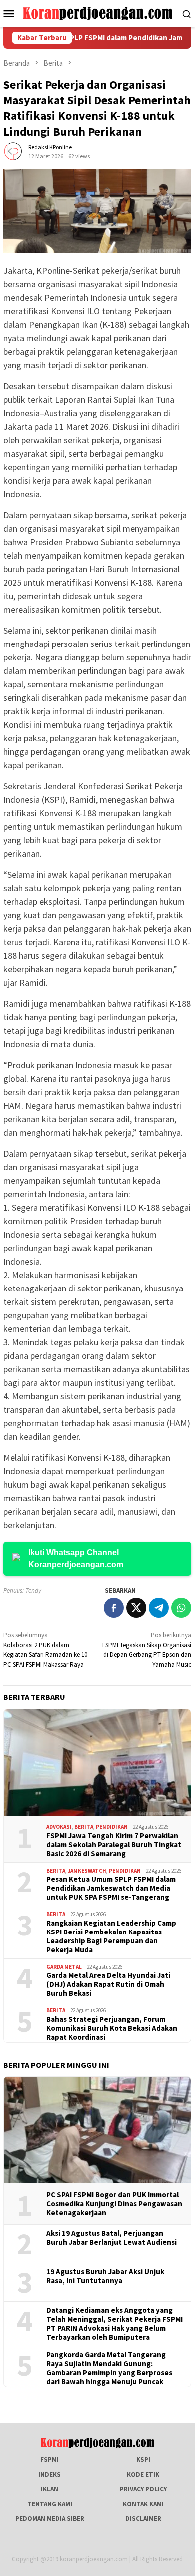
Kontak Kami (143, 2504)
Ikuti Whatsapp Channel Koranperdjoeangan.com (76, 1559)
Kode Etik (143, 2474)
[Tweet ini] (136, 1608)
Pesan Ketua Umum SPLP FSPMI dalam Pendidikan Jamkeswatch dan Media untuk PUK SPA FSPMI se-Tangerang (111, 1888)
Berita (84, 1827)
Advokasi (59, 1827)
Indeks (50, 2474)
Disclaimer (143, 2518)
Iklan (50, 2489)
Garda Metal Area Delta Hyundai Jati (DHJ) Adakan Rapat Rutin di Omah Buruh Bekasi (108, 1984)
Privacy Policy (143, 2489)
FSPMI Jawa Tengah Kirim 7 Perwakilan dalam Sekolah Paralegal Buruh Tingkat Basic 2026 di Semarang (114, 1845)
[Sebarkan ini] (114, 1608)
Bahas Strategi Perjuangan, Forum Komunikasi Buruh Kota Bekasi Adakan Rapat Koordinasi (112, 2028)
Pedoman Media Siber (50, 2518)
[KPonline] (98, 13)
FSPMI (50, 2459)
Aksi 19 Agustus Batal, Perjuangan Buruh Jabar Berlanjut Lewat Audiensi (112, 2238)
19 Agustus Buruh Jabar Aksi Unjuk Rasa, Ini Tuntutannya (105, 2276)
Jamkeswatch (87, 1871)
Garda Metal (64, 1967)
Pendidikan (112, 1827)
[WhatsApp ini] (181, 1608)
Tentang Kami (50, 2504)
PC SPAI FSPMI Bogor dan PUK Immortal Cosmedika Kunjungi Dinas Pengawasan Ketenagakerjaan (114, 2204)
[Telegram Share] (159, 1608)
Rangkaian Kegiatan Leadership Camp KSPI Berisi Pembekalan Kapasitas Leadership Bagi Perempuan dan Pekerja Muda (111, 1936)
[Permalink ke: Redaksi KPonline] (13, 151)
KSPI (143, 2459)
